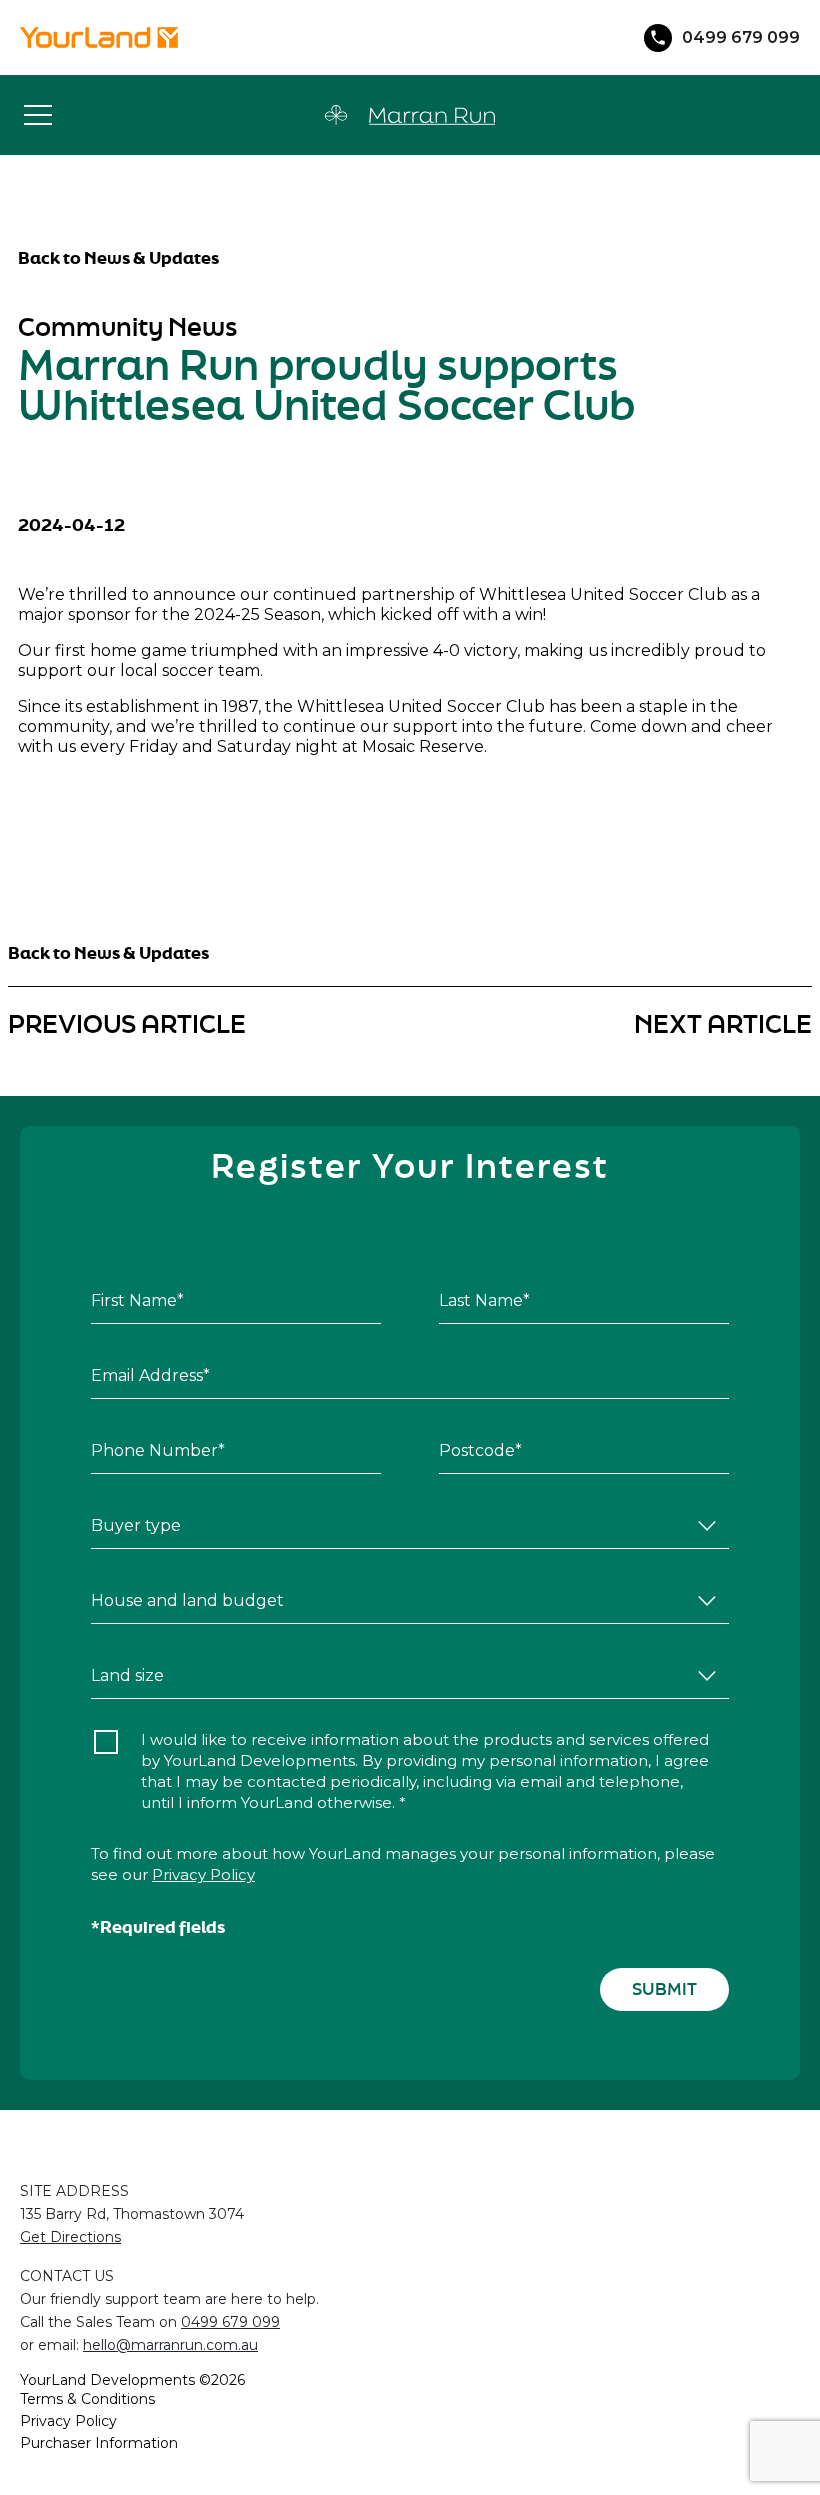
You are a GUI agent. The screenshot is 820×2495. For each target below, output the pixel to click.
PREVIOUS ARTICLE (127, 1024)
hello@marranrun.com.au (170, 2345)
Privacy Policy (203, 1874)
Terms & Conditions (87, 2399)
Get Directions (70, 2237)
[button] (38, 115)
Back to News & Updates (118, 258)
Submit (664, 1988)
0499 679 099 (230, 2322)
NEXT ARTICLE (723, 1024)
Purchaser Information (99, 2443)
